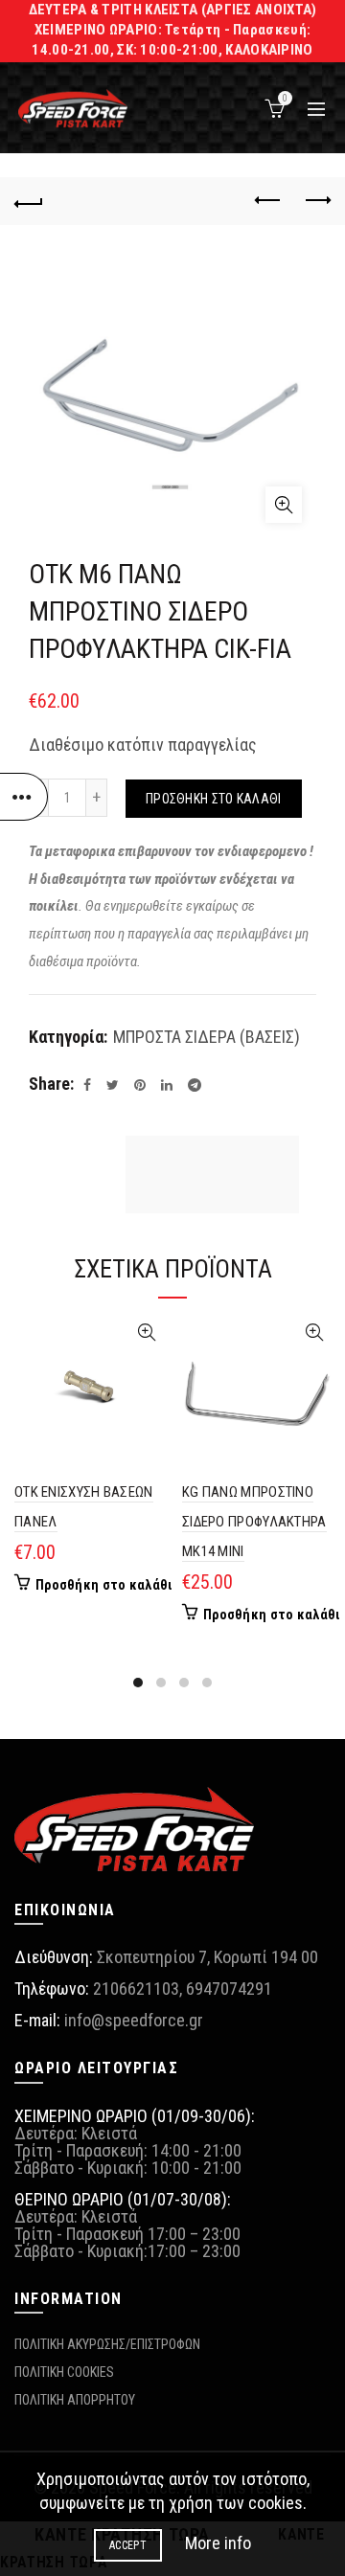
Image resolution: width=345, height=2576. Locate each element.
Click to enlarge (284, 505)
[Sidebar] (24, 797)
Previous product (268, 201)
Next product (316, 201)
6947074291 (229, 1988)
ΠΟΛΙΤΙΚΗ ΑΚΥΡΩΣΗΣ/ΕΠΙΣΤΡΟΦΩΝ (107, 2344)
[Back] (29, 201)
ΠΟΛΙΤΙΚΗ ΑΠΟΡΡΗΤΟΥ (75, 2400)
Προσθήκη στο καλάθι (214, 799)
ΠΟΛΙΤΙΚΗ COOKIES (64, 2372)
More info (218, 2543)
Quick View (146, 1333)
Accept (128, 2545)
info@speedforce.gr (134, 2020)
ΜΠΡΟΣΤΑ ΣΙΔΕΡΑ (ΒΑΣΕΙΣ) (207, 1037)
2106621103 (136, 1988)
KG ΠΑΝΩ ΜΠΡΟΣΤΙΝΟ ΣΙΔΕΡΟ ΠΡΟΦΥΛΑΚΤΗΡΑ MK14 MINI (254, 1522)
